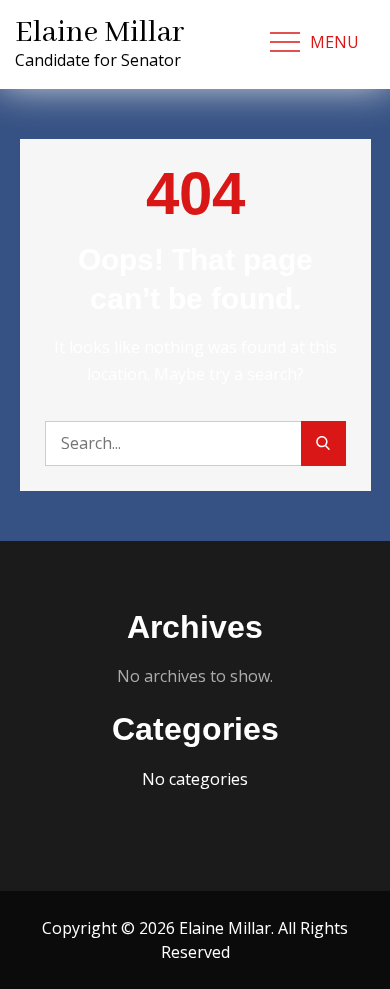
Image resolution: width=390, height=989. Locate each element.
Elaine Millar (100, 33)
